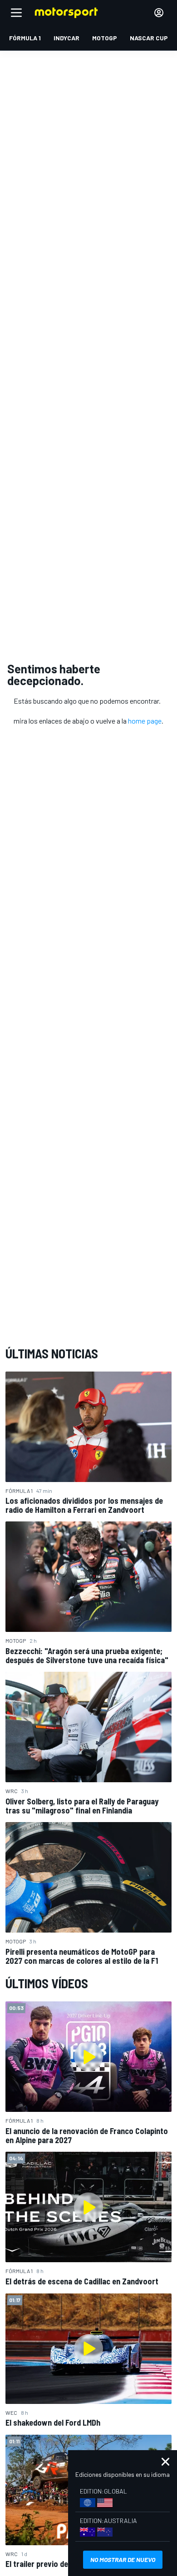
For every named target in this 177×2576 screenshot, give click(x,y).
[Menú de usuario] (159, 13)
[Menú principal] (16, 13)
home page (145, 721)
